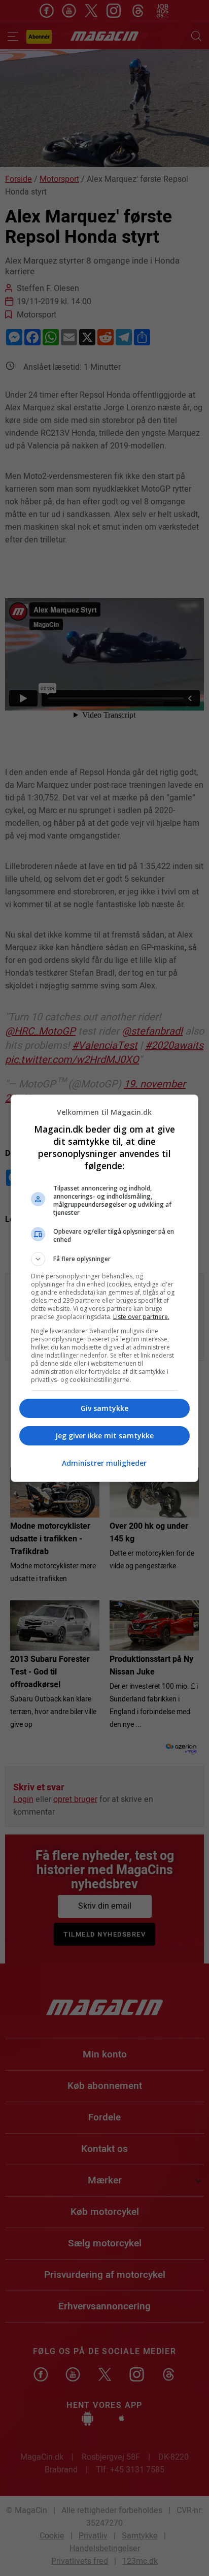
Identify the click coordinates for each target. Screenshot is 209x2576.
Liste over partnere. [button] (141, 1317)
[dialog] (105, 1288)
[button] (105, 1259)
